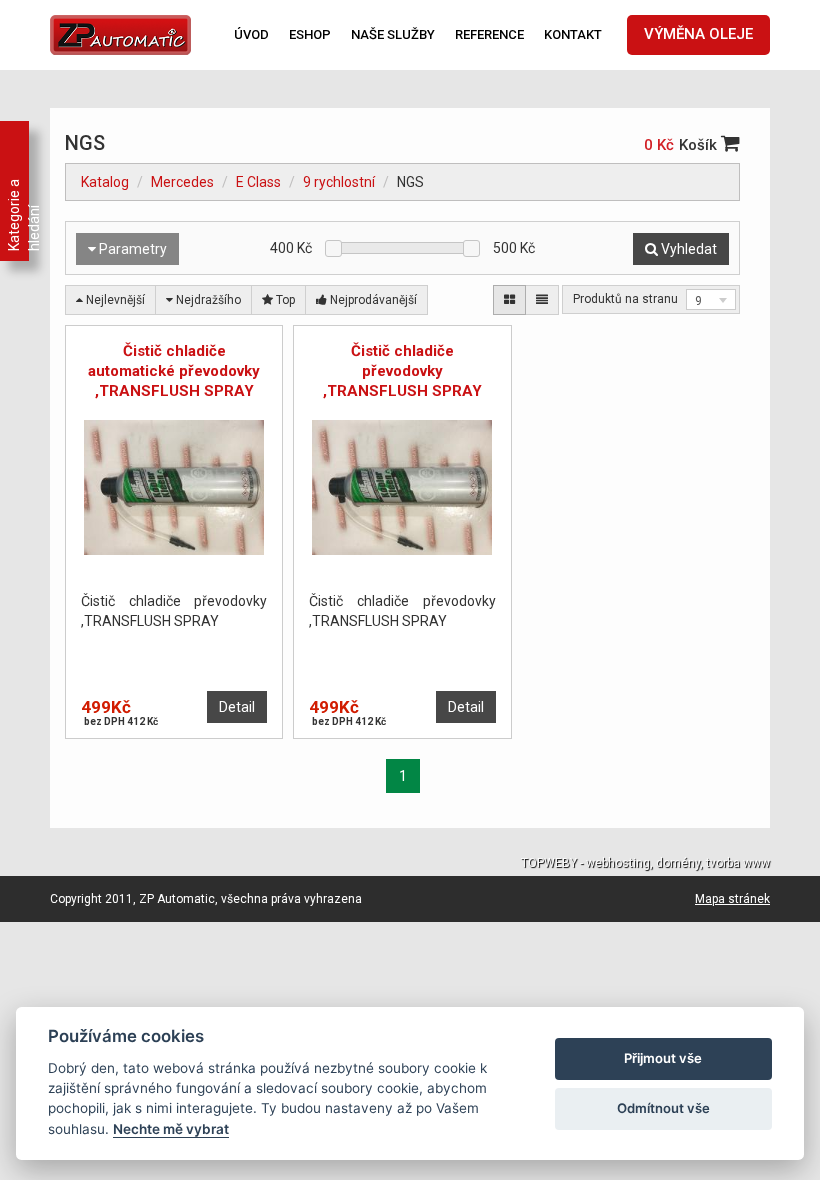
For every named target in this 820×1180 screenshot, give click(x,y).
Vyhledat (687, 249)
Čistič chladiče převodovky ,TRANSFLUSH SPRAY (402, 371)
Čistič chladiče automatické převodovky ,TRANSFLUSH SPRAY (174, 371)
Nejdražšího (207, 300)
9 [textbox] (698, 301)
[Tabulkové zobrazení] (509, 300)
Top (284, 300)
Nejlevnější (114, 300)
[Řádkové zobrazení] (542, 300)
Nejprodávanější (372, 300)
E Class (258, 182)
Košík (700, 145)
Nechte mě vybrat (171, 1129)
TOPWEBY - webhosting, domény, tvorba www (645, 863)
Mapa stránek (732, 899)
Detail (237, 707)
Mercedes (182, 182)
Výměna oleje (698, 34)
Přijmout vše (663, 1058)
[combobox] (711, 299)
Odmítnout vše (663, 1108)
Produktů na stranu (625, 299)
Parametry (131, 249)
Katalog (105, 182)
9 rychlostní (339, 182)
